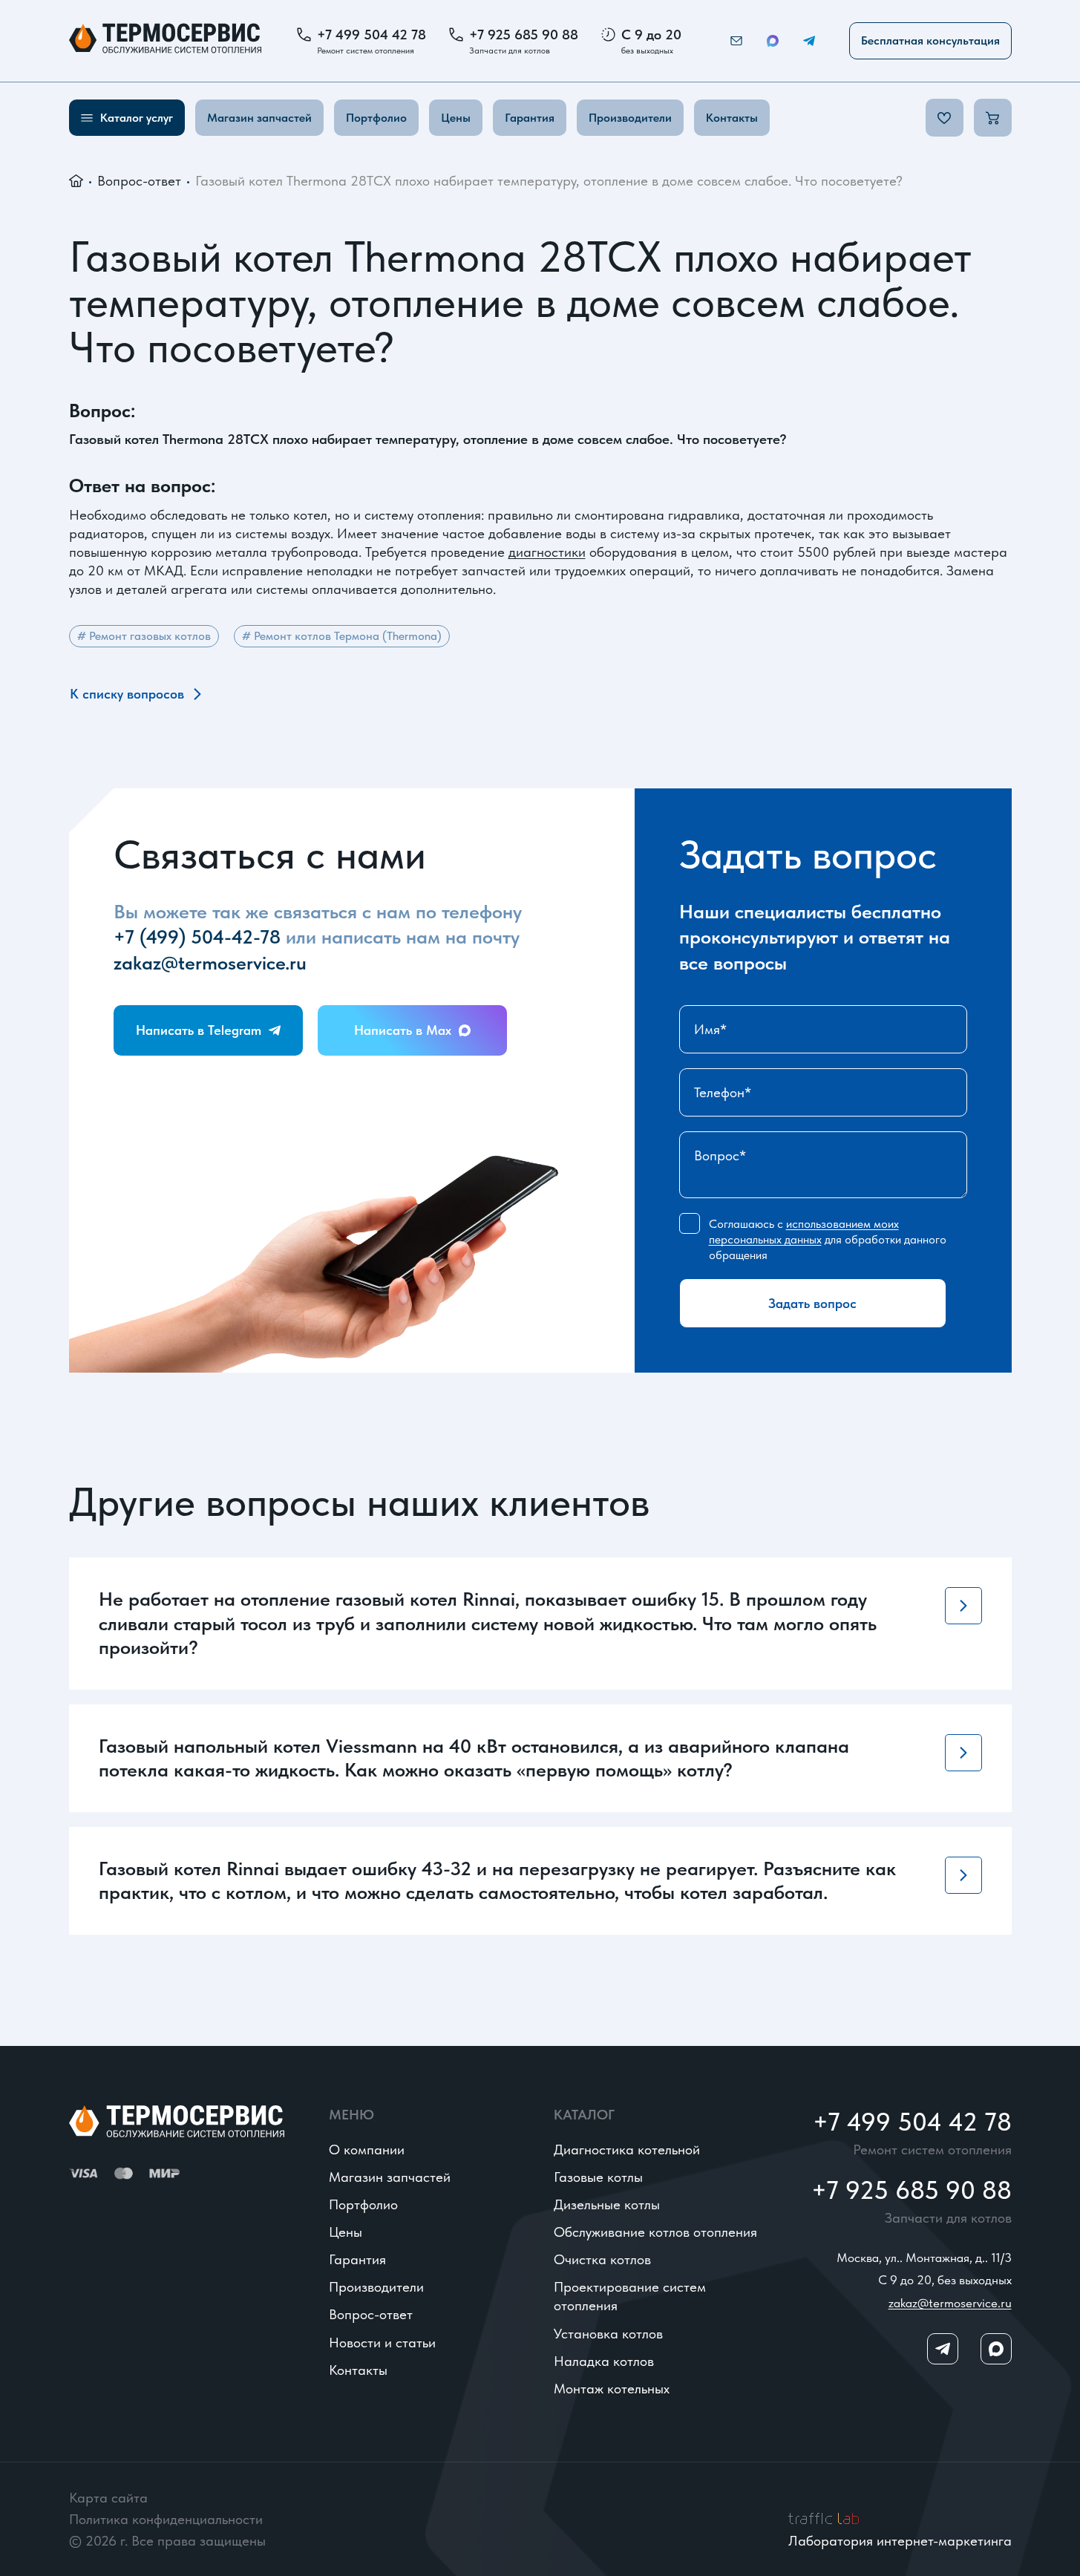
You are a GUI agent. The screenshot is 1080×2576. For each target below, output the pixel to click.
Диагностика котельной (627, 2150)
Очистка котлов (602, 2259)
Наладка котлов (604, 2361)
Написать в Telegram (199, 1030)
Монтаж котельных (612, 2389)
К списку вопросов (127, 694)
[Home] (165, 41)
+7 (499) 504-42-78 (197, 936)
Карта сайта (108, 2498)
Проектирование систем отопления (630, 2296)
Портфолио (376, 118)
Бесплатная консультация (930, 40)
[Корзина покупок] (993, 118)
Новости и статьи (382, 2343)
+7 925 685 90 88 (524, 35)
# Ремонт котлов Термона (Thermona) (342, 636)
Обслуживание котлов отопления (655, 2232)
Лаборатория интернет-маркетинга (900, 2541)
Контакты (732, 118)
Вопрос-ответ (139, 181)
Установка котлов (608, 2334)
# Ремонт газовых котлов (144, 636)
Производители (630, 118)
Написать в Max (403, 1030)
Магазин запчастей (259, 118)
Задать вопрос (812, 1303)
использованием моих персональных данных (804, 1232)
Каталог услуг (137, 118)
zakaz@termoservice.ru (210, 962)
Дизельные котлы (607, 2204)
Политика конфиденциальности (166, 2519)
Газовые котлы (598, 2177)
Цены (456, 118)
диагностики (547, 552)
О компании (367, 2150)
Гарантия (530, 118)
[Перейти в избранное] (945, 118)
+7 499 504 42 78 (372, 35)
